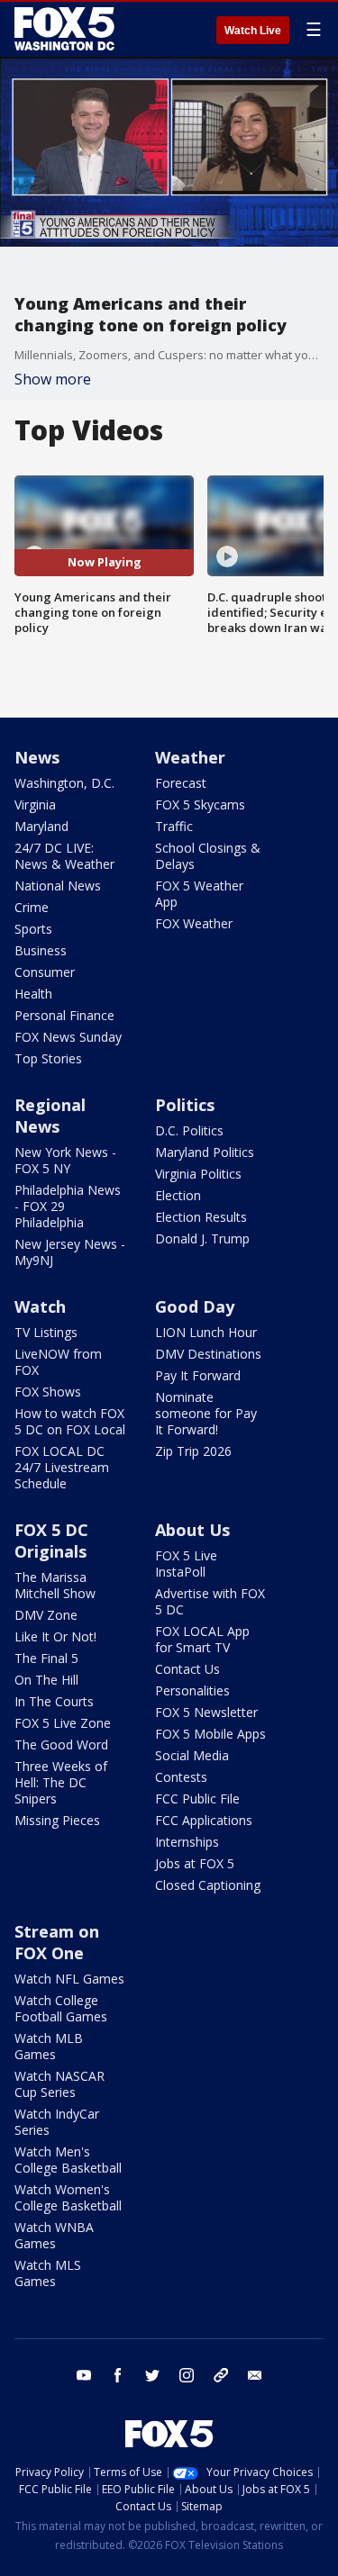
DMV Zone (46, 1615)
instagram (187, 2375)
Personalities (192, 1690)
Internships (187, 1842)
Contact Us (187, 1669)
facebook (118, 2375)
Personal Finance (64, 1015)
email (255, 2375)
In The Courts (54, 1701)
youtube (84, 2375)
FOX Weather (194, 923)
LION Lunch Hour (206, 1332)
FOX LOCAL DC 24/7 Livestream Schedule (62, 1467)
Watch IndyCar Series (57, 2122)
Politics (185, 1105)
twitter (152, 2375)
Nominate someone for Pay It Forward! (206, 1413)
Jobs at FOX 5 (195, 1863)
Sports (33, 929)
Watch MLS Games (48, 2273)
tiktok (221, 2375)
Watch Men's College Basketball (68, 2160)
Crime (32, 907)
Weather (190, 757)
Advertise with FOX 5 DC (210, 1601)
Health (33, 994)
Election (178, 1195)
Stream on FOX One (57, 1942)
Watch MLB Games (49, 2046)
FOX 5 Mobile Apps (210, 1734)
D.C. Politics (189, 1130)
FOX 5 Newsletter (206, 1712)
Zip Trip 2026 (193, 1451)
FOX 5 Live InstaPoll (186, 1564)
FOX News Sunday (68, 1037)
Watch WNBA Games (54, 2235)
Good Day (195, 1306)
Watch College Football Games (61, 2008)
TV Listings (46, 1332)
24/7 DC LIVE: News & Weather (64, 856)
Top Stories (48, 1058)
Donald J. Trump (202, 1238)
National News (58, 886)
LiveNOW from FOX (58, 1362)
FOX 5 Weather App (199, 894)
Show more (53, 379)
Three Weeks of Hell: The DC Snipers (61, 1782)
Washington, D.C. (64, 783)
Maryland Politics (205, 1152)
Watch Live (253, 31)
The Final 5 (46, 1658)
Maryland (41, 826)
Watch (40, 1306)
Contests (181, 1777)
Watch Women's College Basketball (68, 2197)
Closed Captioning (208, 1885)
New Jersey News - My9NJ (70, 1252)
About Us (192, 1530)
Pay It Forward (198, 1375)
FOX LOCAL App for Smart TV (202, 1639)
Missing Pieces (57, 1820)
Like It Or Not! (55, 1636)
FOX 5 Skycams (200, 804)
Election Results (201, 1217)
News (37, 757)
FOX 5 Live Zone (63, 1723)
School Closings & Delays (208, 856)
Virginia (35, 804)
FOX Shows (48, 1392)
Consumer (45, 972)
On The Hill (46, 1680)
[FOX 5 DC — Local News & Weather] (67, 29)
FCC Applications (204, 1820)
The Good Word (61, 1744)
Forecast (181, 783)
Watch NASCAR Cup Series (59, 2084)
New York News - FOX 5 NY (65, 1160)
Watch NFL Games (69, 1979)
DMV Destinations (208, 1354)
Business (41, 950)
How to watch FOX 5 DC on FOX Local (70, 1421)
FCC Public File (197, 1799)
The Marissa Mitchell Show (55, 1585)
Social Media (192, 1755)
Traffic (174, 826)
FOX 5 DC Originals (51, 1541)
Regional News (50, 1116)
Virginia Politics (198, 1174)
